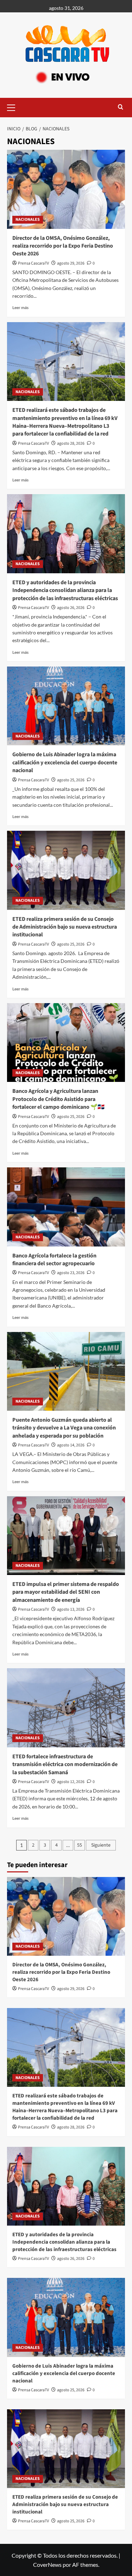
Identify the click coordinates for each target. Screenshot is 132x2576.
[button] (14, 107)
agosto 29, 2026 (71, 263)
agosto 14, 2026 (71, 1445)
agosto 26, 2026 (71, 608)
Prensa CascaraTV (33, 263)
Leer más (20, 307)
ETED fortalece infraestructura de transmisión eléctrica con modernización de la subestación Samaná (65, 1764)
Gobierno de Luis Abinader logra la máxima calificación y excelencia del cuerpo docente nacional (65, 762)
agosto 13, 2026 (71, 1609)
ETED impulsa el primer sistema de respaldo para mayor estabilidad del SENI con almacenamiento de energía (66, 1592)
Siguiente (101, 1845)
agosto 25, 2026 (71, 780)
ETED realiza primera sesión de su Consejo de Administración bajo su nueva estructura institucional (65, 927)
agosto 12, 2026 (71, 1782)
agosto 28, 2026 (71, 443)
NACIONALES (28, 220)
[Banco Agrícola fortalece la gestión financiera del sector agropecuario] (66, 1207)
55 (80, 1845)
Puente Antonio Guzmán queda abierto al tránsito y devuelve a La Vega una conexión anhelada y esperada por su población (64, 1428)
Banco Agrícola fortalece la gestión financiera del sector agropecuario (54, 1260)
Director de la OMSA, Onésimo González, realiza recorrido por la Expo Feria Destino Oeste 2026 (63, 246)
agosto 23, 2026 (71, 1273)
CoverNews (47, 2565)
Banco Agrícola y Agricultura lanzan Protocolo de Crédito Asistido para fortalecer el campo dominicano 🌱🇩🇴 (58, 1099)
